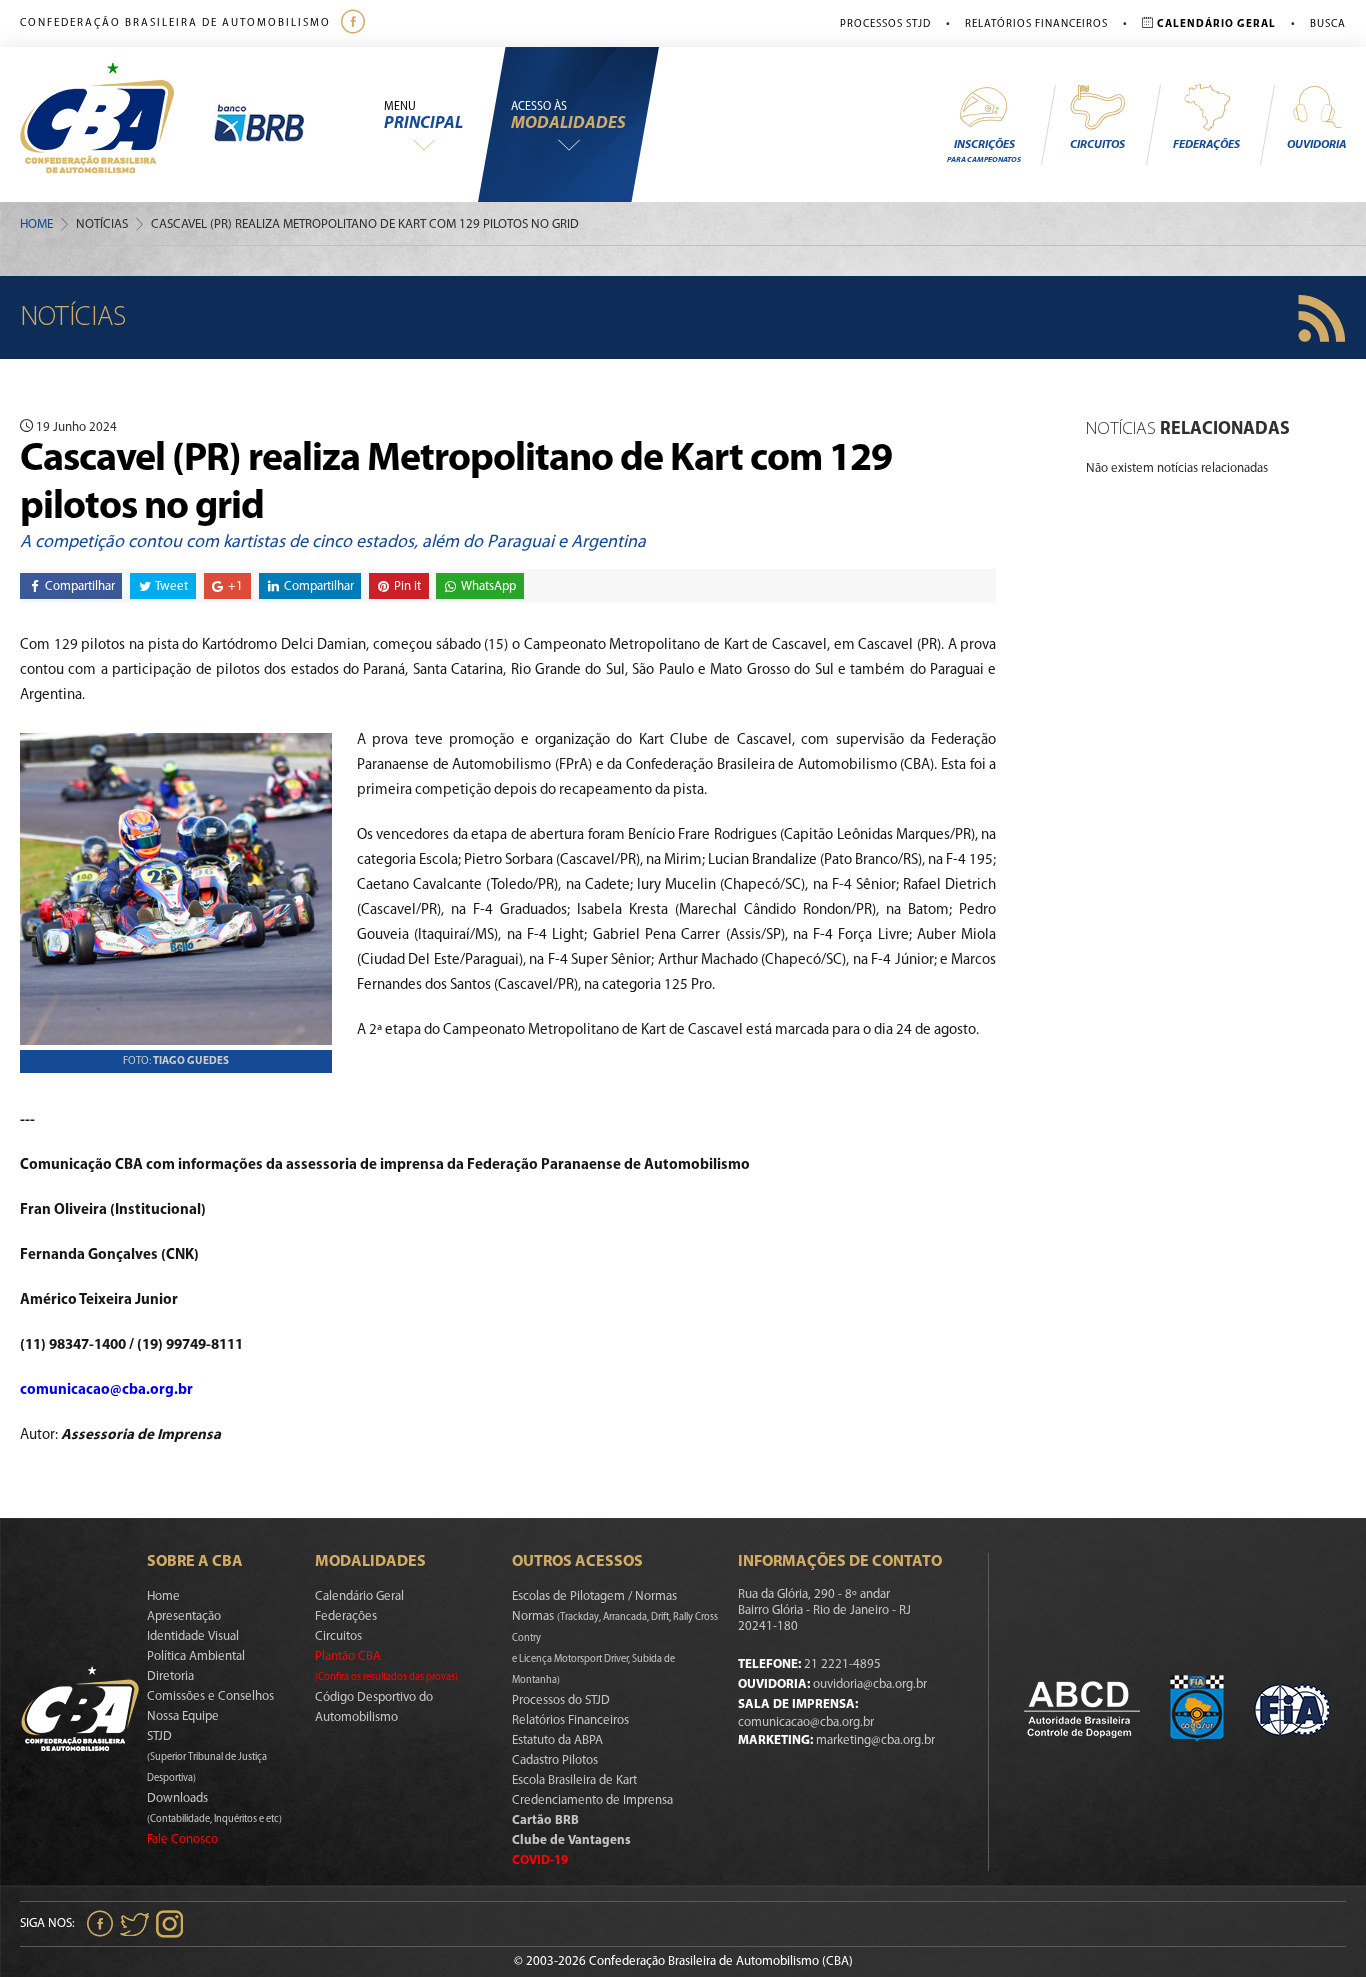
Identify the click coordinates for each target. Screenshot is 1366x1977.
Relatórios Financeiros (1036, 24)
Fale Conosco (182, 1839)
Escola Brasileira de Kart (574, 1780)
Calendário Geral (359, 1596)
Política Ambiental (196, 1656)
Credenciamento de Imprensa (592, 1800)
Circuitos (1097, 145)
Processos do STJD (561, 1700)
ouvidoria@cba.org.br (870, 1684)
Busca (1328, 24)
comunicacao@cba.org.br (106, 1390)
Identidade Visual (193, 1636)
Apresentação (184, 1616)
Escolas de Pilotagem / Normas (594, 1596)
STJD (207, 1757)
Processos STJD (885, 24)
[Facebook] (355, 23)
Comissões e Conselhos (210, 1696)
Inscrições (984, 151)
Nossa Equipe (183, 1716)
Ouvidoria (1316, 145)
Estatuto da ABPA (557, 1740)
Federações (1206, 145)
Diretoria (170, 1676)
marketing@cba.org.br (875, 1740)
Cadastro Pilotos (555, 1760)
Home (36, 224)
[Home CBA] (117, 124)
